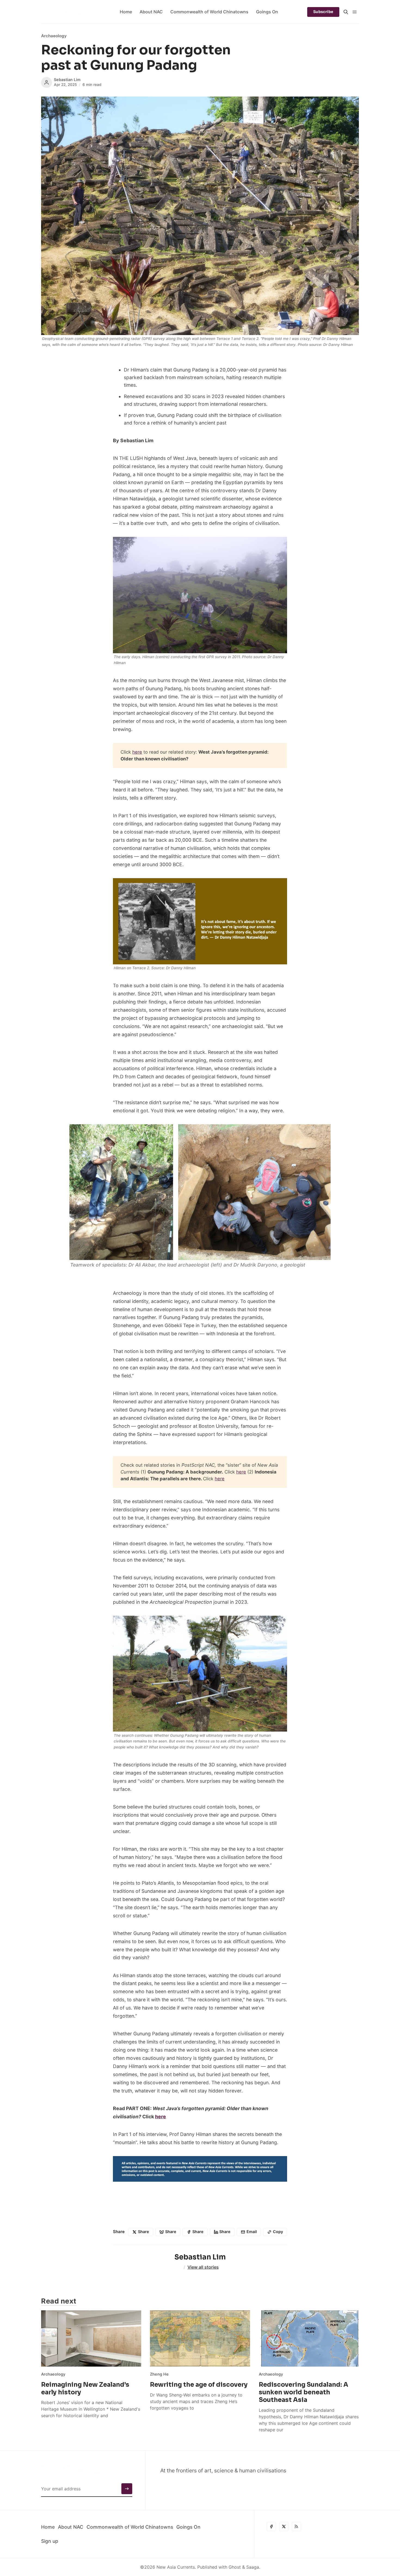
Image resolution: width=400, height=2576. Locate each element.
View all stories (203, 2267)
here (137, 752)
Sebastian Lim (67, 80)
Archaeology (54, 36)
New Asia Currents (176, 2567)
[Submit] (127, 2489)
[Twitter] (284, 2527)
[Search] (346, 12)
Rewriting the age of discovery (199, 2385)
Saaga (253, 2567)
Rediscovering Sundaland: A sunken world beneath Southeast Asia (304, 2392)
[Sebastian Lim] (47, 82)
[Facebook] (271, 2527)
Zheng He (159, 2374)
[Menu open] (355, 12)
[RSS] (296, 2527)
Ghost (235, 2567)
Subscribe (323, 12)
